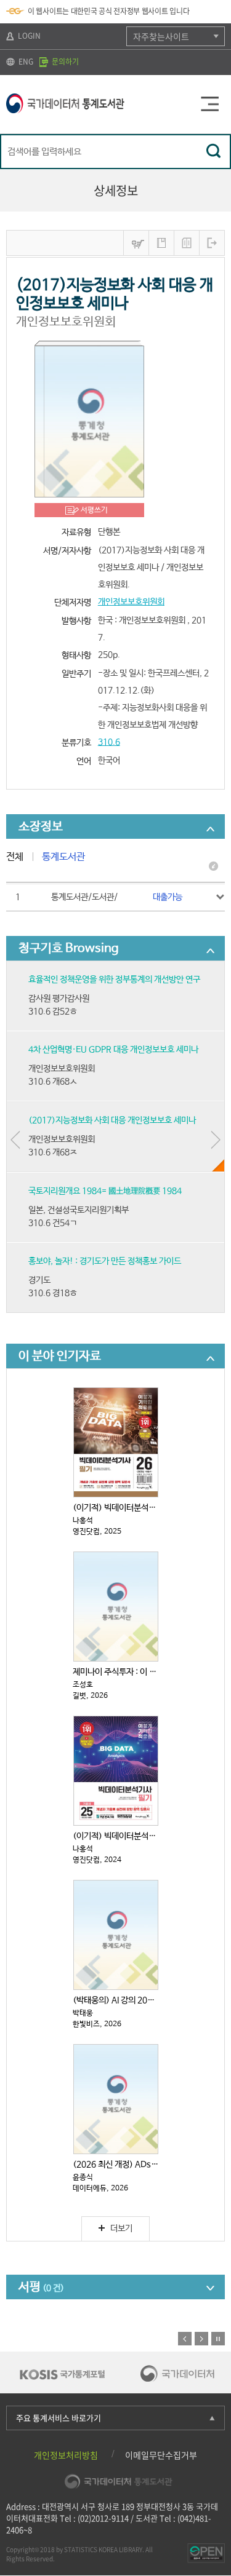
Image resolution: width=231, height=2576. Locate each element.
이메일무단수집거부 (161, 2455)
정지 (218, 2339)
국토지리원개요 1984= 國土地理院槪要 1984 (105, 1191)
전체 (15, 857)
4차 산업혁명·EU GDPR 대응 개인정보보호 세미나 (113, 1050)
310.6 (109, 742)
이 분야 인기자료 (60, 1356)
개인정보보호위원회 (131, 602)
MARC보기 (187, 243)
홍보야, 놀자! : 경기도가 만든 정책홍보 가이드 (105, 1261)
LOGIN (28, 36)
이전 (185, 2339)
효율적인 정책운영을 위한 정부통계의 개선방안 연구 (114, 980)
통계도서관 (63, 857)
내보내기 (212, 243)
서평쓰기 (94, 510)
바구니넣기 (136, 243)
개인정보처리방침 (66, 2455)
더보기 (121, 2229)
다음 (201, 2339)
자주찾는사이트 (161, 36)
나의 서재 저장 (161, 243)
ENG (25, 61)
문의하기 (64, 61)
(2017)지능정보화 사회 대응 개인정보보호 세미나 (112, 1120)
